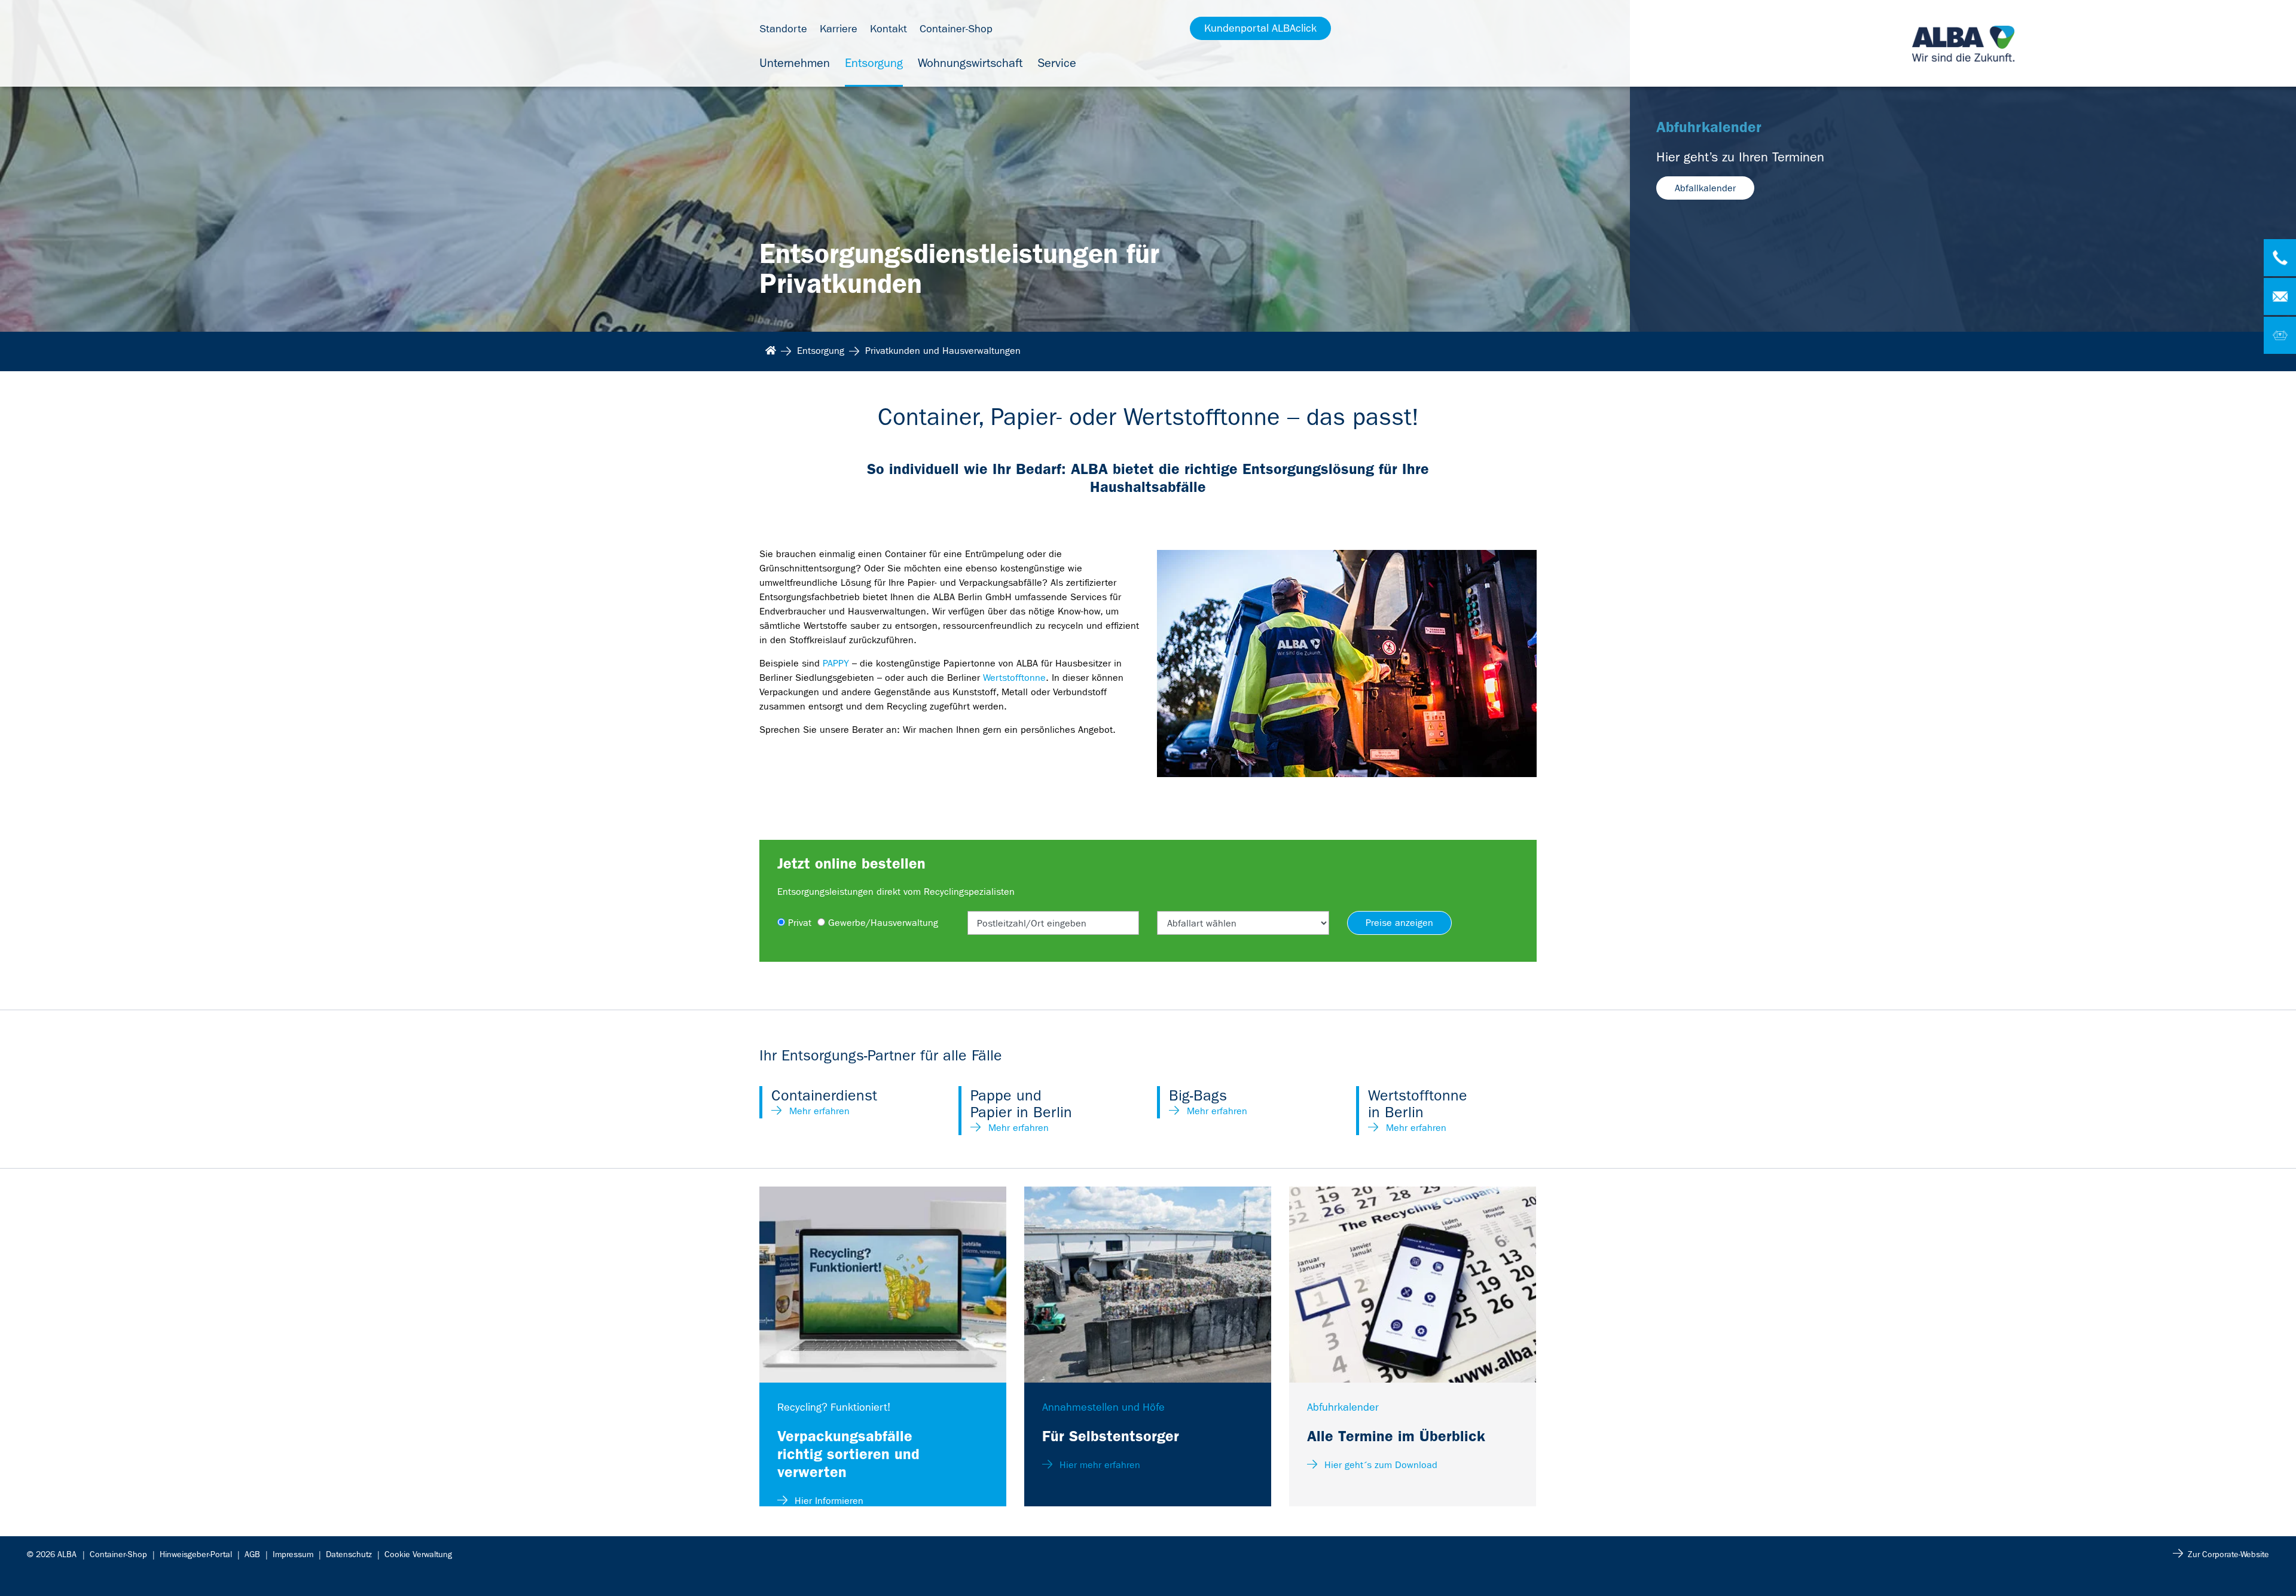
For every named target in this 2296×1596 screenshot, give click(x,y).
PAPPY (836, 663)
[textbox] (1054, 924)
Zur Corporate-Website (2228, 1554)
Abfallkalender (1705, 188)
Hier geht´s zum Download (1379, 1465)
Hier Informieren (828, 1501)
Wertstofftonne (1014, 678)
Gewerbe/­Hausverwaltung (883, 923)
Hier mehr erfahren (1098, 1465)
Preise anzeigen (1399, 923)
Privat (800, 923)
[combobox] (1054, 923)
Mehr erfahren (819, 1111)
